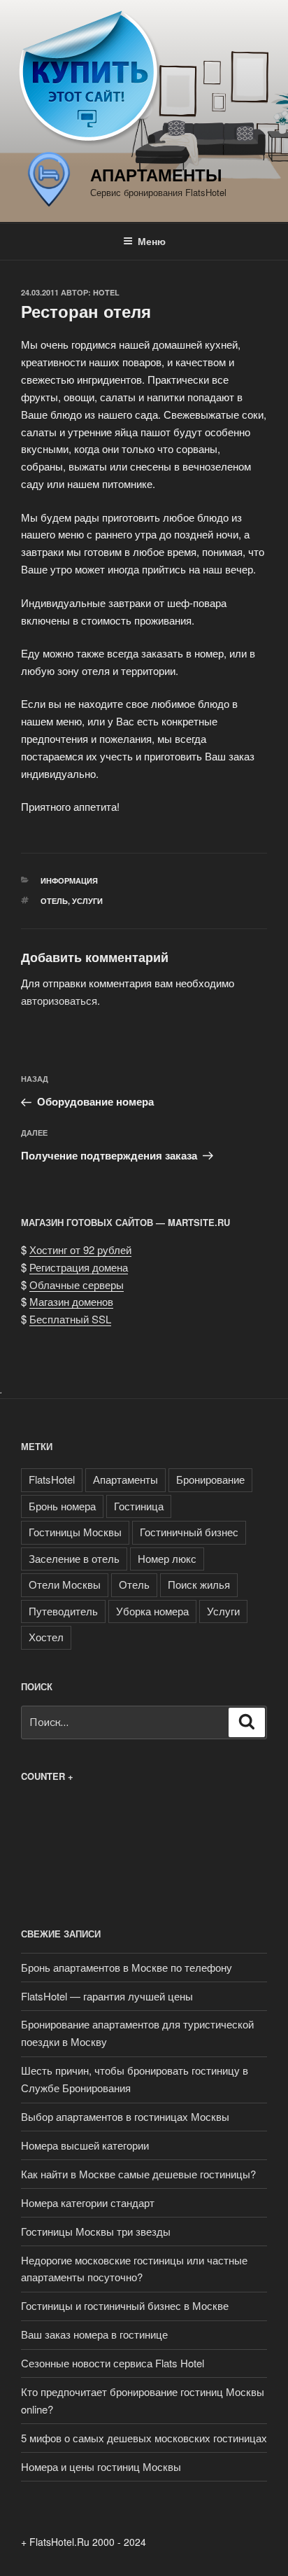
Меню (152, 241)
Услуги (87, 901)
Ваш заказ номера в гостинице (94, 2334)
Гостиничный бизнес (189, 1532)
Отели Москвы (65, 1584)
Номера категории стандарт (88, 2202)
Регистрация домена (79, 1267)
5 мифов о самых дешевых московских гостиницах (144, 2438)
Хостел (46, 1637)
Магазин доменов (71, 1301)
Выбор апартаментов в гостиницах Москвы (125, 2116)
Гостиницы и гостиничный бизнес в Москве (125, 2305)
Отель (54, 901)
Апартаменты (156, 174)
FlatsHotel (52, 1479)
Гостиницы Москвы (75, 1532)
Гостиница (139, 1506)
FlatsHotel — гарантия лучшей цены (107, 1996)
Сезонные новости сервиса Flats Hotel (113, 2363)
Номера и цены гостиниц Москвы (101, 2466)
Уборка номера (152, 1611)
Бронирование (210, 1479)
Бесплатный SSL (70, 1319)
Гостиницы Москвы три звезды (96, 2231)
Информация (69, 880)
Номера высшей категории (85, 2145)
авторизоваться (59, 1000)
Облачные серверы (77, 1284)
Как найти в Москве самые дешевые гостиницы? (138, 2174)
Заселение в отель (74, 1558)
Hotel (106, 292)
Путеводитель (63, 1611)
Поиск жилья (199, 1584)
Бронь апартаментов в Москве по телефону (127, 1967)
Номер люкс (167, 1558)
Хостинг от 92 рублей (80, 1249)
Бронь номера (62, 1506)
